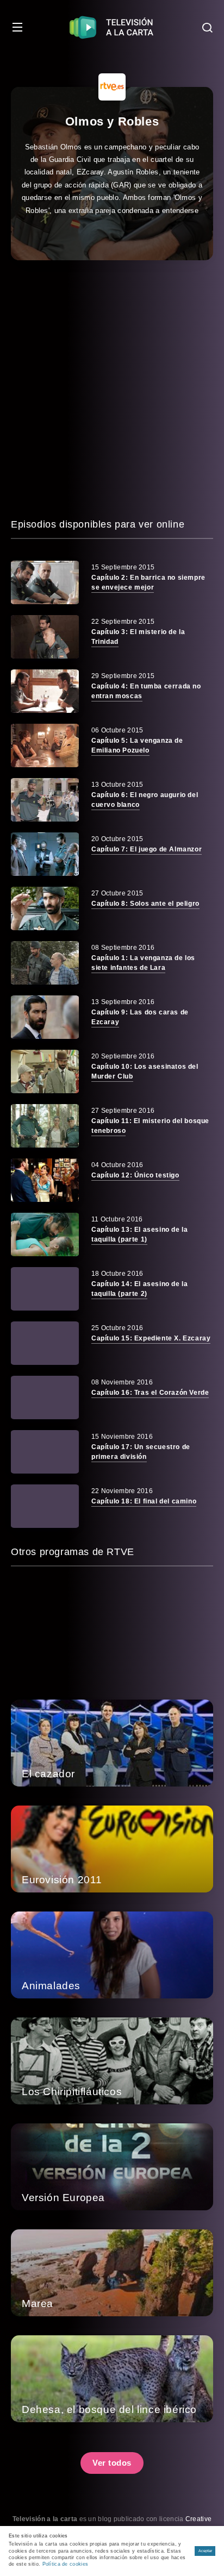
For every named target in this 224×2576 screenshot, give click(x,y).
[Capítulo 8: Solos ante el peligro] (45, 908)
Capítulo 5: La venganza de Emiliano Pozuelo (137, 745)
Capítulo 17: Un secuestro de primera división (141, 1452)
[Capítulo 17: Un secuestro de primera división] (45, 1452)
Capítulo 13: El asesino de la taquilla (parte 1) (139, 1234)
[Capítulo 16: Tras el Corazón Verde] (45, 1397)
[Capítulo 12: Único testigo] (45, 1180)
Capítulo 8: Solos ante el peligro (145, 904)
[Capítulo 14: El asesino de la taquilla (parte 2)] (45, 1289)
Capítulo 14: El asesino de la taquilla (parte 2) (139, 1289)
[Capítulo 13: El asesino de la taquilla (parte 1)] (45, 1234)
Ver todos (112, 2463)
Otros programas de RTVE (73, 1552)
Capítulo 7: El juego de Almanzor (147, 849)
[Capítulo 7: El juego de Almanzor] (45, 854)
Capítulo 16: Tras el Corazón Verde (150, 1393)
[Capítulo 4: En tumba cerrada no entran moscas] (45, 691)
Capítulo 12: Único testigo (135, 1175)
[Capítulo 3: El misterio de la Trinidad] (45, 637)
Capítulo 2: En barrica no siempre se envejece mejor (148, 582)
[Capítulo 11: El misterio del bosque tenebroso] (45, 1126)
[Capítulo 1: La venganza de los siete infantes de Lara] (45, 963)
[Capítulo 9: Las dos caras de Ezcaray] (45, 1017)
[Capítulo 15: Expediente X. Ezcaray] (45, 1343)
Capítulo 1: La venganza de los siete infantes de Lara (143, 963)
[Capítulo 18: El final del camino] (45, 1506)
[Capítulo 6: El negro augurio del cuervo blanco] (45, 800)
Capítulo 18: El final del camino (144, 1501)
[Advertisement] (112, 388)
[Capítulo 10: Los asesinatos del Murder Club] (45, 1071)
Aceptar (205, 2551)
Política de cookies (66, 2564)
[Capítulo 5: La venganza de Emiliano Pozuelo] (45, 745)
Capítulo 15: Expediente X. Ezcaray (151, 1338)
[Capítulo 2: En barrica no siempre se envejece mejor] (45, 582)
